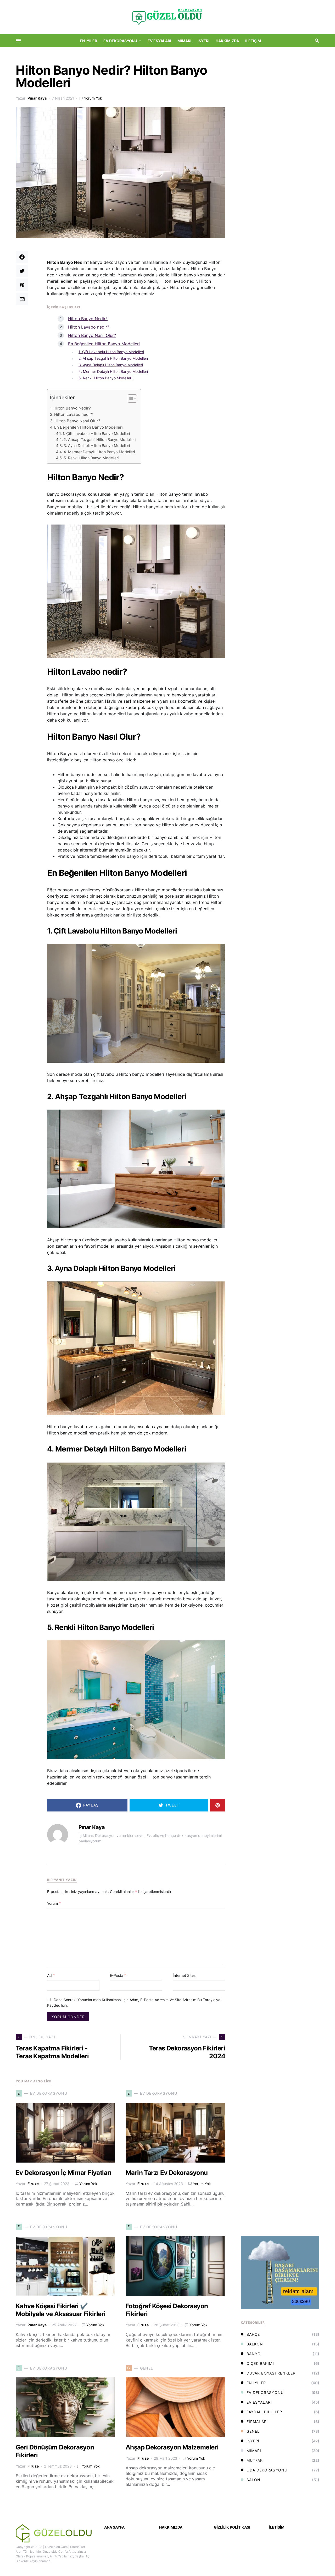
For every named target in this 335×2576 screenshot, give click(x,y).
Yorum (54, 1903)
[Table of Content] (132, 399)
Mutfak (255, 2460)
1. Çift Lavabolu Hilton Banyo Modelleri (111, 352)
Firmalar (257, 2422)
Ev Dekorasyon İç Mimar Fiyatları (64, 2173)
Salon (253, 2480)
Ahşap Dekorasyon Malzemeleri (172, 2447)
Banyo (254, 2354)
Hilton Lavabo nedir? (89, 327)
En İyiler (256, 2383)
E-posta (118, 1975)
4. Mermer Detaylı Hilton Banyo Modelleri (113, 371)
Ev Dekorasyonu (265, 2392)
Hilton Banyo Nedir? (88, 319)
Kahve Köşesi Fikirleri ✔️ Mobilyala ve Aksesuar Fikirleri (61, 2310)
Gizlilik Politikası (232, 2527)
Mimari (254, 2451)
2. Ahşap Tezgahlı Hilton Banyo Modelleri (113, 358)
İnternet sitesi (185, 1975)
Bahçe (253, 2334)
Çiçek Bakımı (260, 2363)
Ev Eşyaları (259, 2402)
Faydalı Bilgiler (264, 2412)
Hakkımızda (171, 2527)
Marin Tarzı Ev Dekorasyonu (167, 2173)
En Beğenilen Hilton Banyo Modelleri (104, 344)
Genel (253, 2431)
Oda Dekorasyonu (267, 2470)
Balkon (255, 2344)
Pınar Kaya (37, 98)
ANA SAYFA (114, 2527)
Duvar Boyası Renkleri (272, 2373)
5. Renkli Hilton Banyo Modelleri (105, 378)
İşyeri (253, 2441)
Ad (51, 1975)
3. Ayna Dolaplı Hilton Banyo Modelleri (111, 365)
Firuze (33, 2184)
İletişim (277, 2527)
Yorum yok (93, 98)
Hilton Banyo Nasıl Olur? (92, 335)
